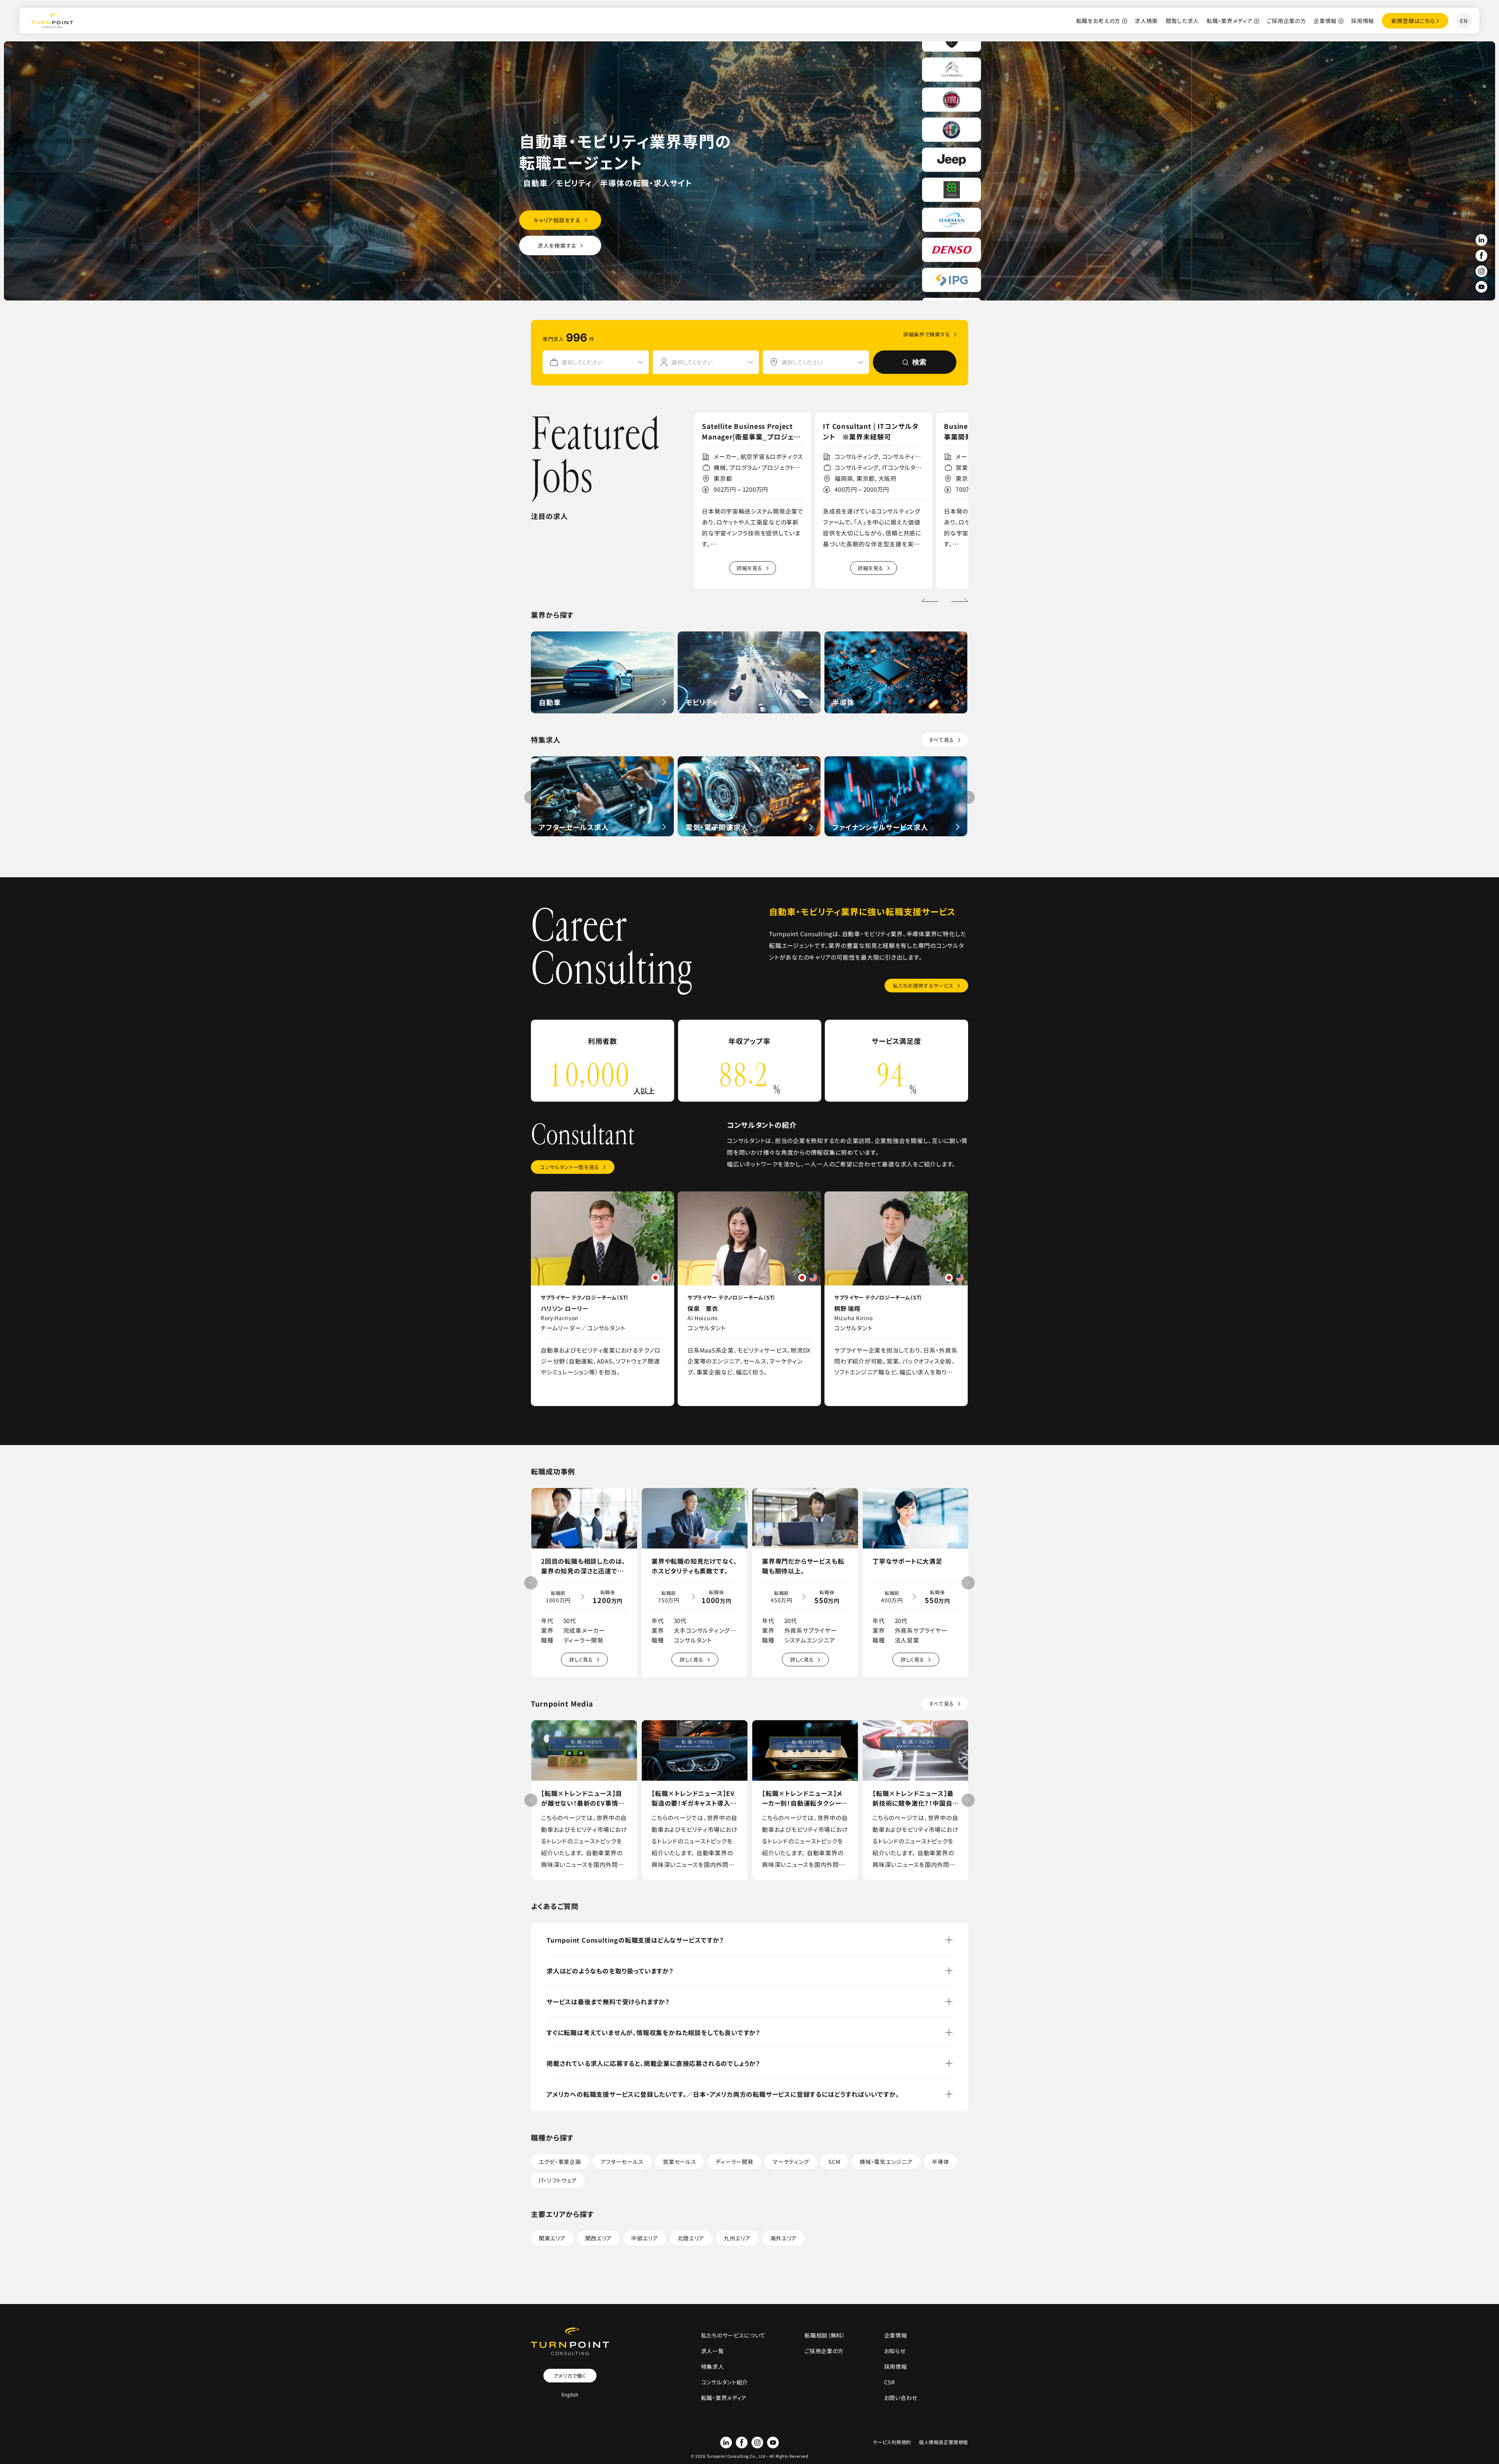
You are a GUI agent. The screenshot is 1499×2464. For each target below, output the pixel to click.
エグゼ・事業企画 (560, 2162)
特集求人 (713, 2366)
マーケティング (791, 2162)
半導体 (940, 2162)
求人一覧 (713, 2351)
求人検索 (1146, 21)
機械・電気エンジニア (886, 2162)
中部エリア (645, 2238)
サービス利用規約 (892, 2442)
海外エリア (784, 2238)
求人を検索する (557, 245)
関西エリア (599, 2238)
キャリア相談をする (557, 220)
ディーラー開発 (734, 2162)
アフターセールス (622, 2162)
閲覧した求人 (1182, 21)
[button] (960, 600)
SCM (834, 2162)
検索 (920, 362)
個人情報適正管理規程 (944, 2442)
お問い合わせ (901, 2398)
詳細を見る (749, 568)
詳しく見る (581, 1660)
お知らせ (895, 2351)
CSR (890, 2382)
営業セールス (679, 2162)
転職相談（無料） (825, 2335)
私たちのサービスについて (733, 2335)
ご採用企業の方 (1286, 21)
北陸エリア (691, 2238)
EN (1464, 21)
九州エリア (737, 2238)
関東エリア (552, 2238)
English (570, 2394)
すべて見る (942, 740)
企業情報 (1325, 21)
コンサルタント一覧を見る (570, 1167)
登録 (1413, 21)
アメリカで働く (570, 2376)
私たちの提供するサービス (923, 986)
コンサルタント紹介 (725, 2382)
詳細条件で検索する (927, 334)
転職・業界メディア (1229, 21)
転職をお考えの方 (1098, 21)
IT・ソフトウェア (558, 2180)
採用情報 (1363, 21)
